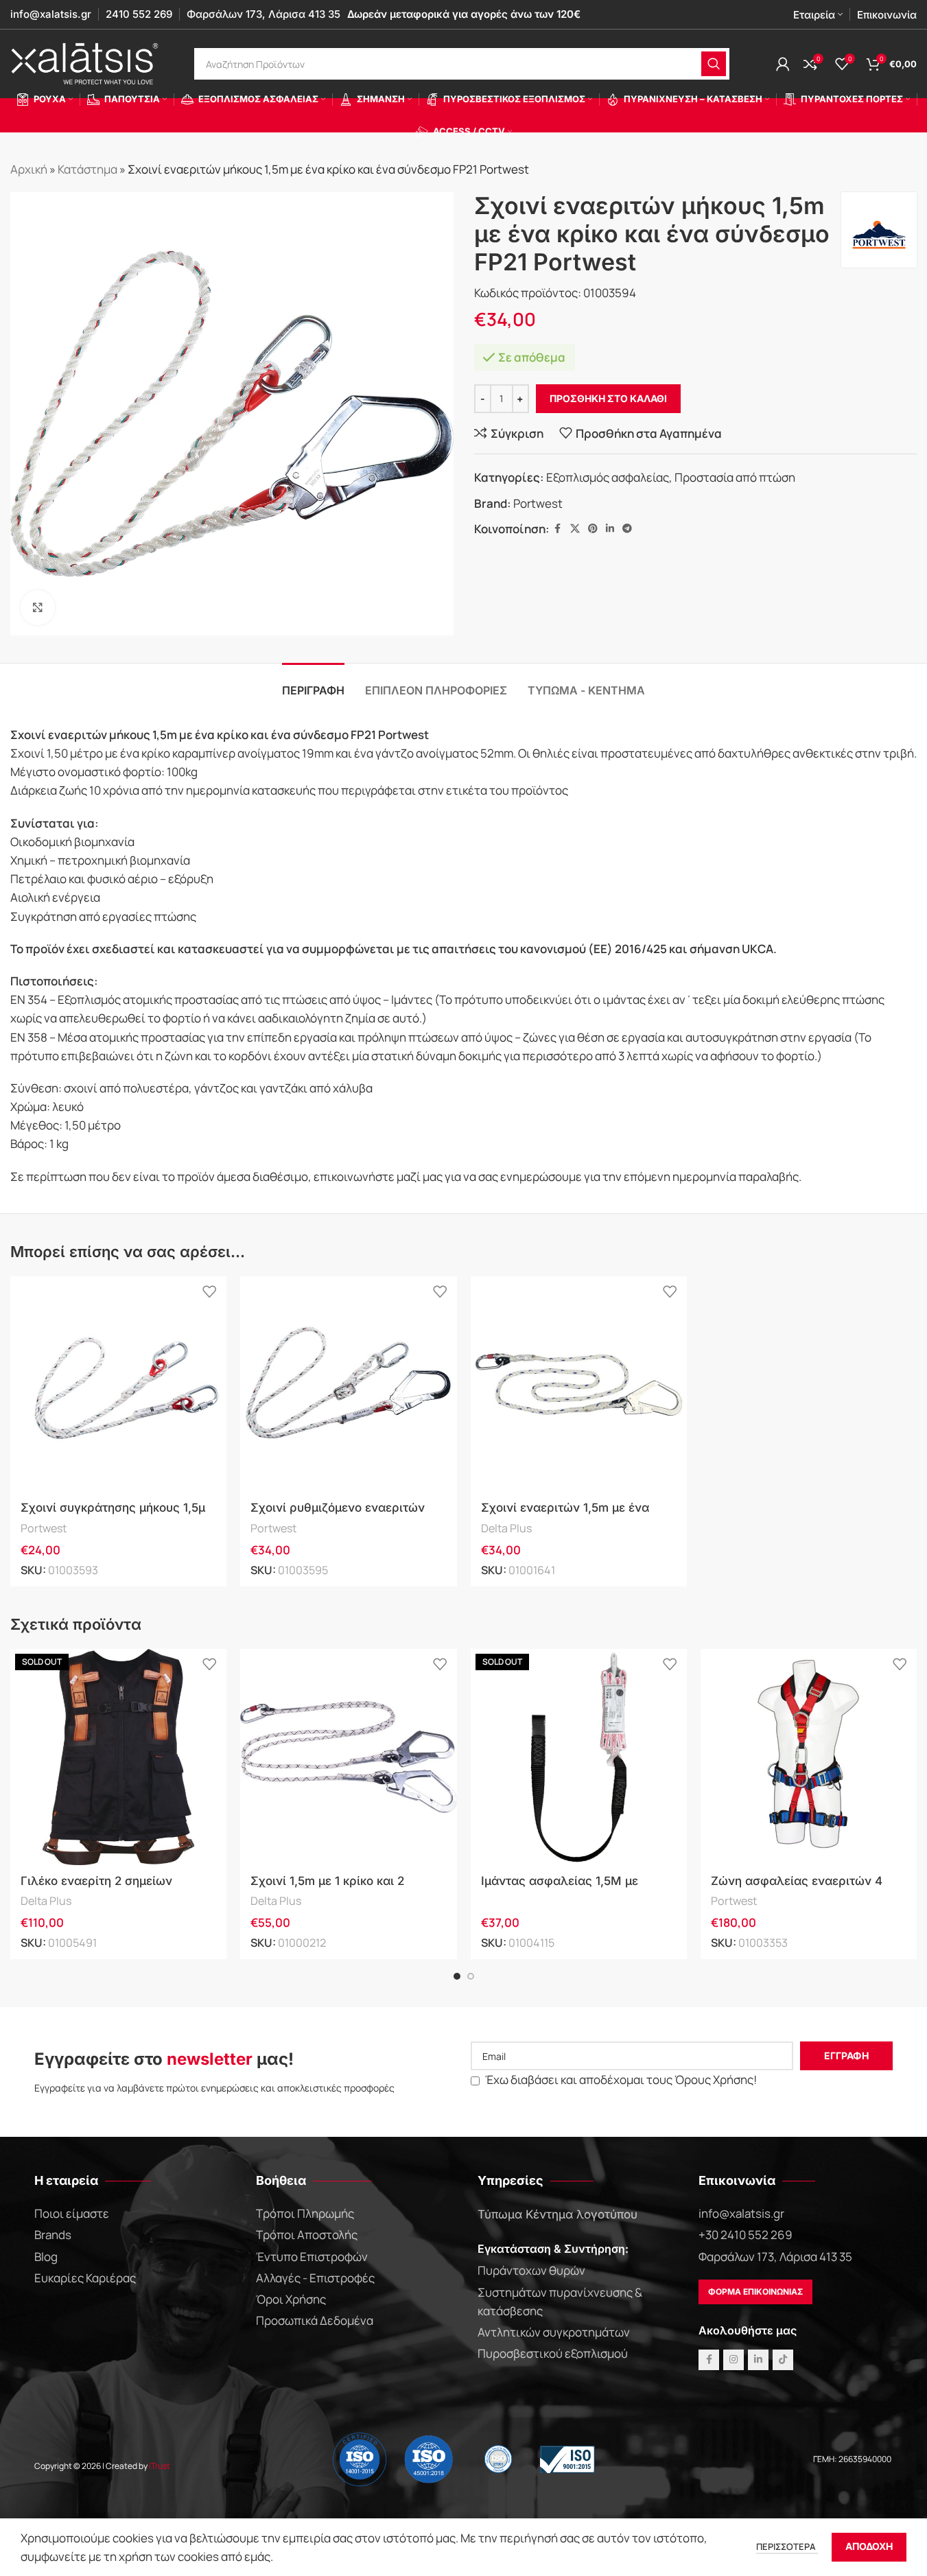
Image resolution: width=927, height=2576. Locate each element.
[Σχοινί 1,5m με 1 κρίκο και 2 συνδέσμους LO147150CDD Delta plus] (348, 1757)
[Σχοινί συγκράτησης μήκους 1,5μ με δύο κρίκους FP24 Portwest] (118, 1384)
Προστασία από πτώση (735, 477)
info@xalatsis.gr (51, 14)
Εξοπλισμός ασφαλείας (608, 477)
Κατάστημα (87, 169)
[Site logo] (86, 63)
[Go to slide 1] (457, 1976)
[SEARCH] (714, 64)
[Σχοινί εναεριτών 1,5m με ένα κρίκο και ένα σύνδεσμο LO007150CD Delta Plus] (579, 1384)
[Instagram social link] (734, 2360)
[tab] (313, 684)
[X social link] (575, 529)
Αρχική (29, 169)
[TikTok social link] (783, 2360)
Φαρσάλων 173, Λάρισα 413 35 (263, 14)
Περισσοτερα (787, 2546)
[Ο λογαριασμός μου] (783, 64)
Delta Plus (506, 1528)
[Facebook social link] (558, 529)
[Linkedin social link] (610, 529)
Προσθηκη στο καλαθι (608, 398)
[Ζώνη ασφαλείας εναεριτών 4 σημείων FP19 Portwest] (809, 1757)
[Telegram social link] (627, 529)
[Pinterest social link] (593, 529)
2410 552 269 (139, 14)
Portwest (538, 503)
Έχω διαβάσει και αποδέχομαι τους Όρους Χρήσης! (620, 2080)
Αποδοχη (869, 2546)
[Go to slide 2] (471, 1976)
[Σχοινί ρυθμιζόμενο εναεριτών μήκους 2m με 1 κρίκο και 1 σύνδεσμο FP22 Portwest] (348, 1384)
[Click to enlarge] (38, 607)
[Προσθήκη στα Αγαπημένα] (209, 1292)
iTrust (160, 2466)
